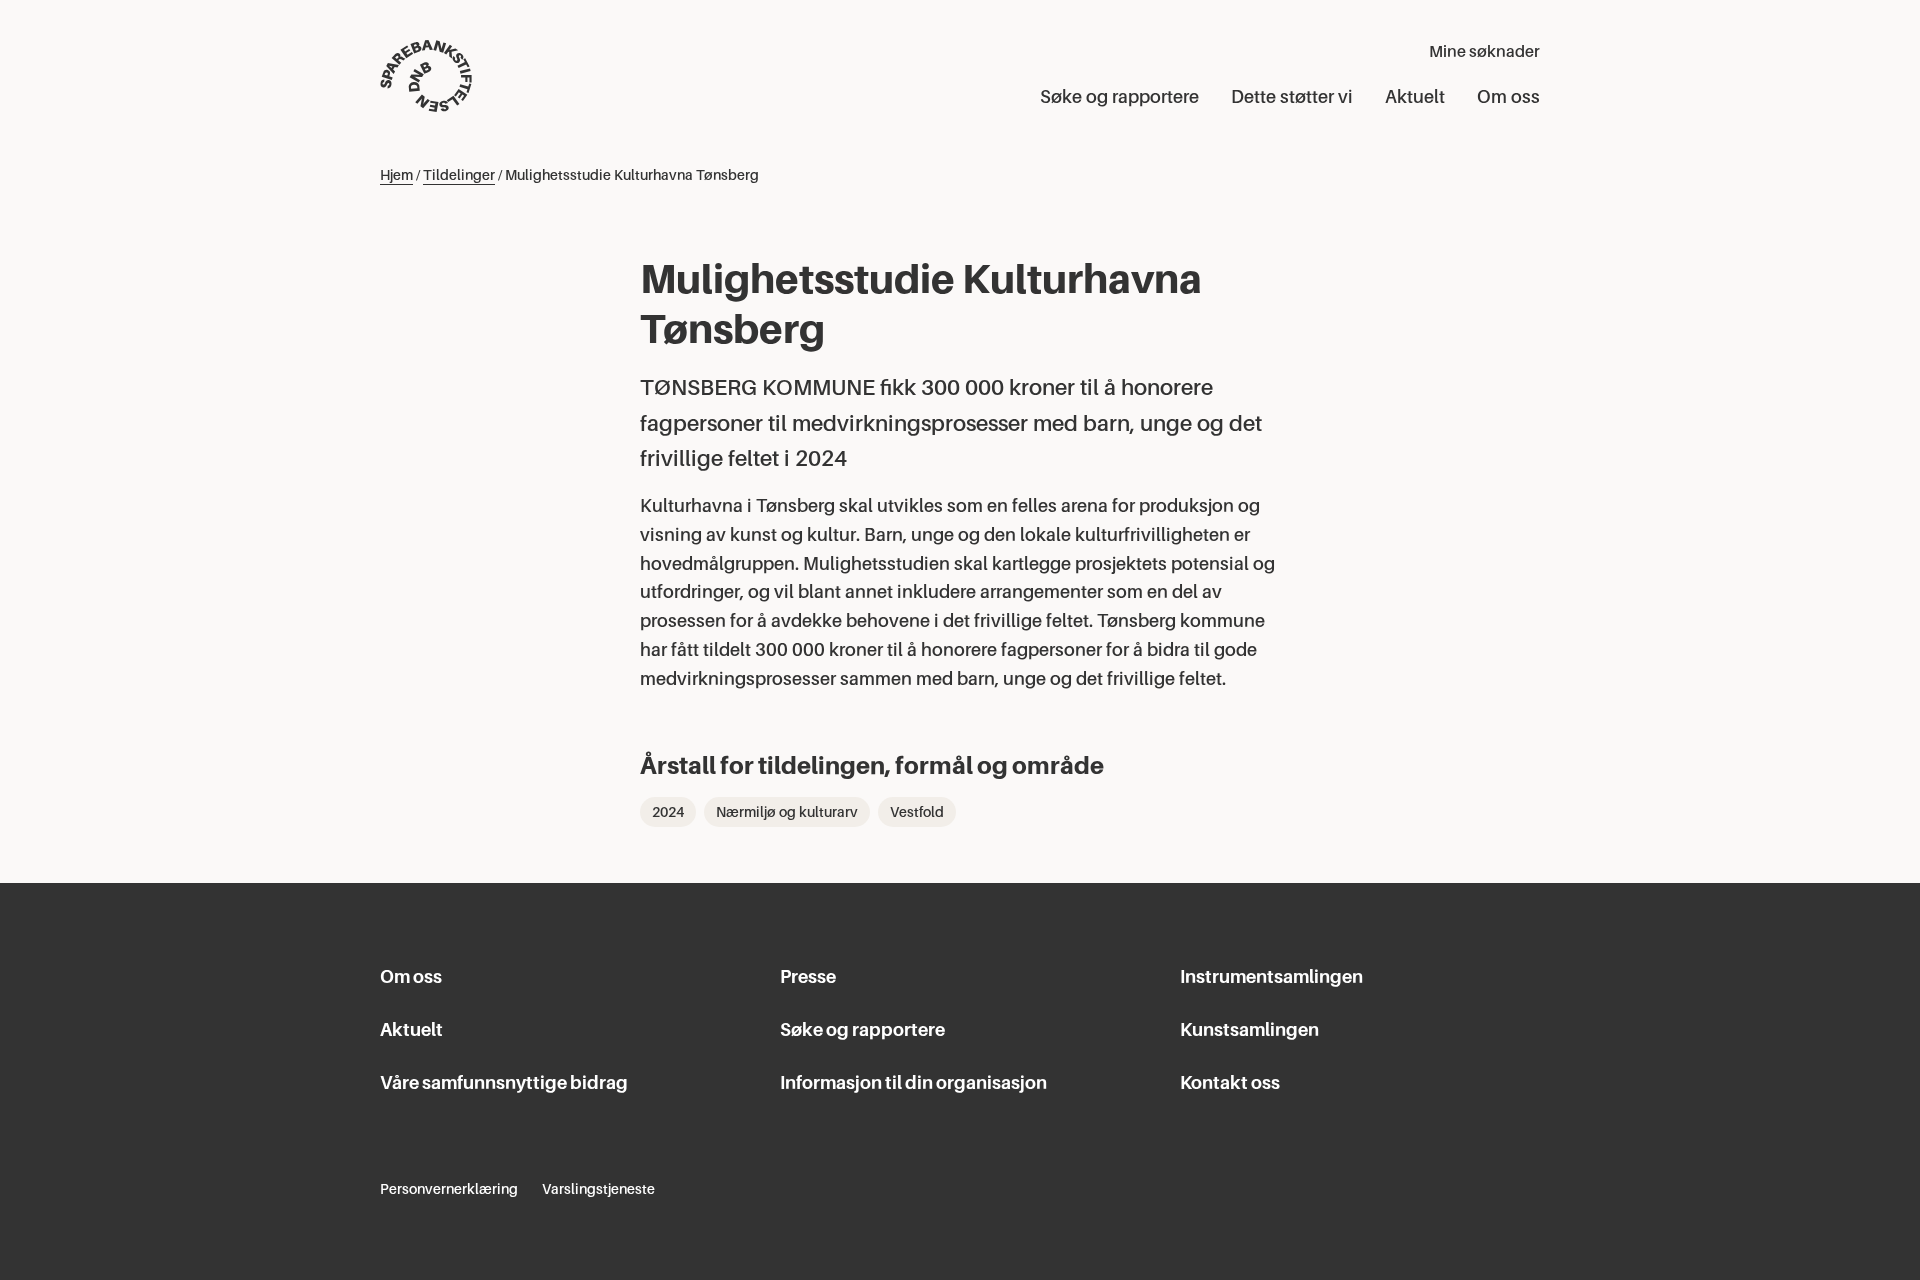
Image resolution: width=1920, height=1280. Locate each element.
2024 (668, 812)
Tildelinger (459, 175)
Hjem (396, 175)
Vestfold (917, 812)
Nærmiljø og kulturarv (787, 812)
